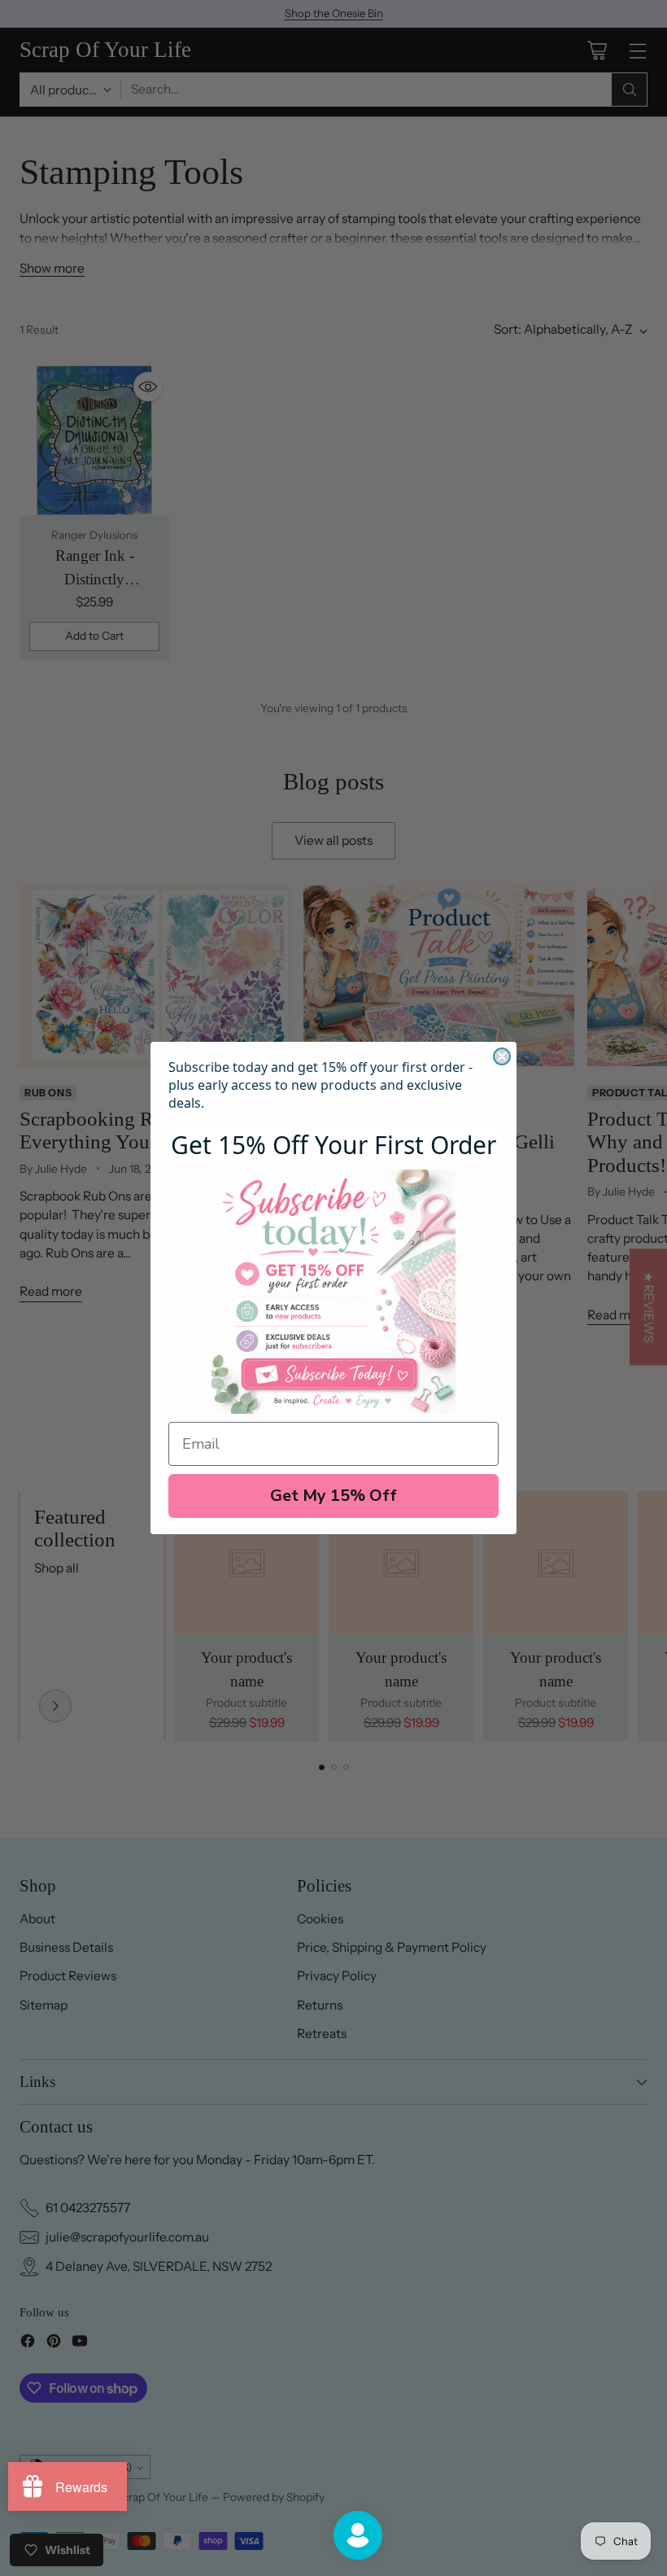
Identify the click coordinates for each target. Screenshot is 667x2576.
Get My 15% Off (333, 1496)
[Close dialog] (502, 1056)
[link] (333, 1292)
